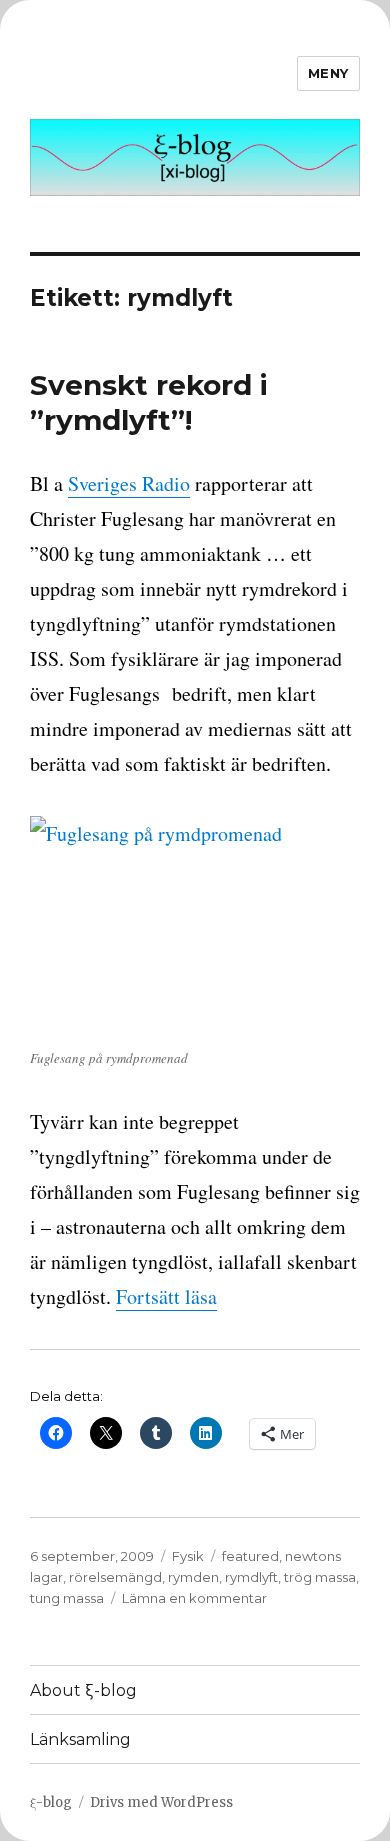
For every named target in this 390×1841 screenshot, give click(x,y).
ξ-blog (51, 1802)
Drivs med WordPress (161, 1802)
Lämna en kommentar (194, 1598)
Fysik (188, 1556)
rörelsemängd (115, 1577)
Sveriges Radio (129, 483)
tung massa (67, 1598)
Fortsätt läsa (166, 1296)
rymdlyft (251, 1577)
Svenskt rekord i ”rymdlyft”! (149, 402)
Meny (328, 73)
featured (250, 1556)
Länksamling (80, 1739)
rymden (193, 1577)
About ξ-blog (83, 1690)
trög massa (320, 1577)
